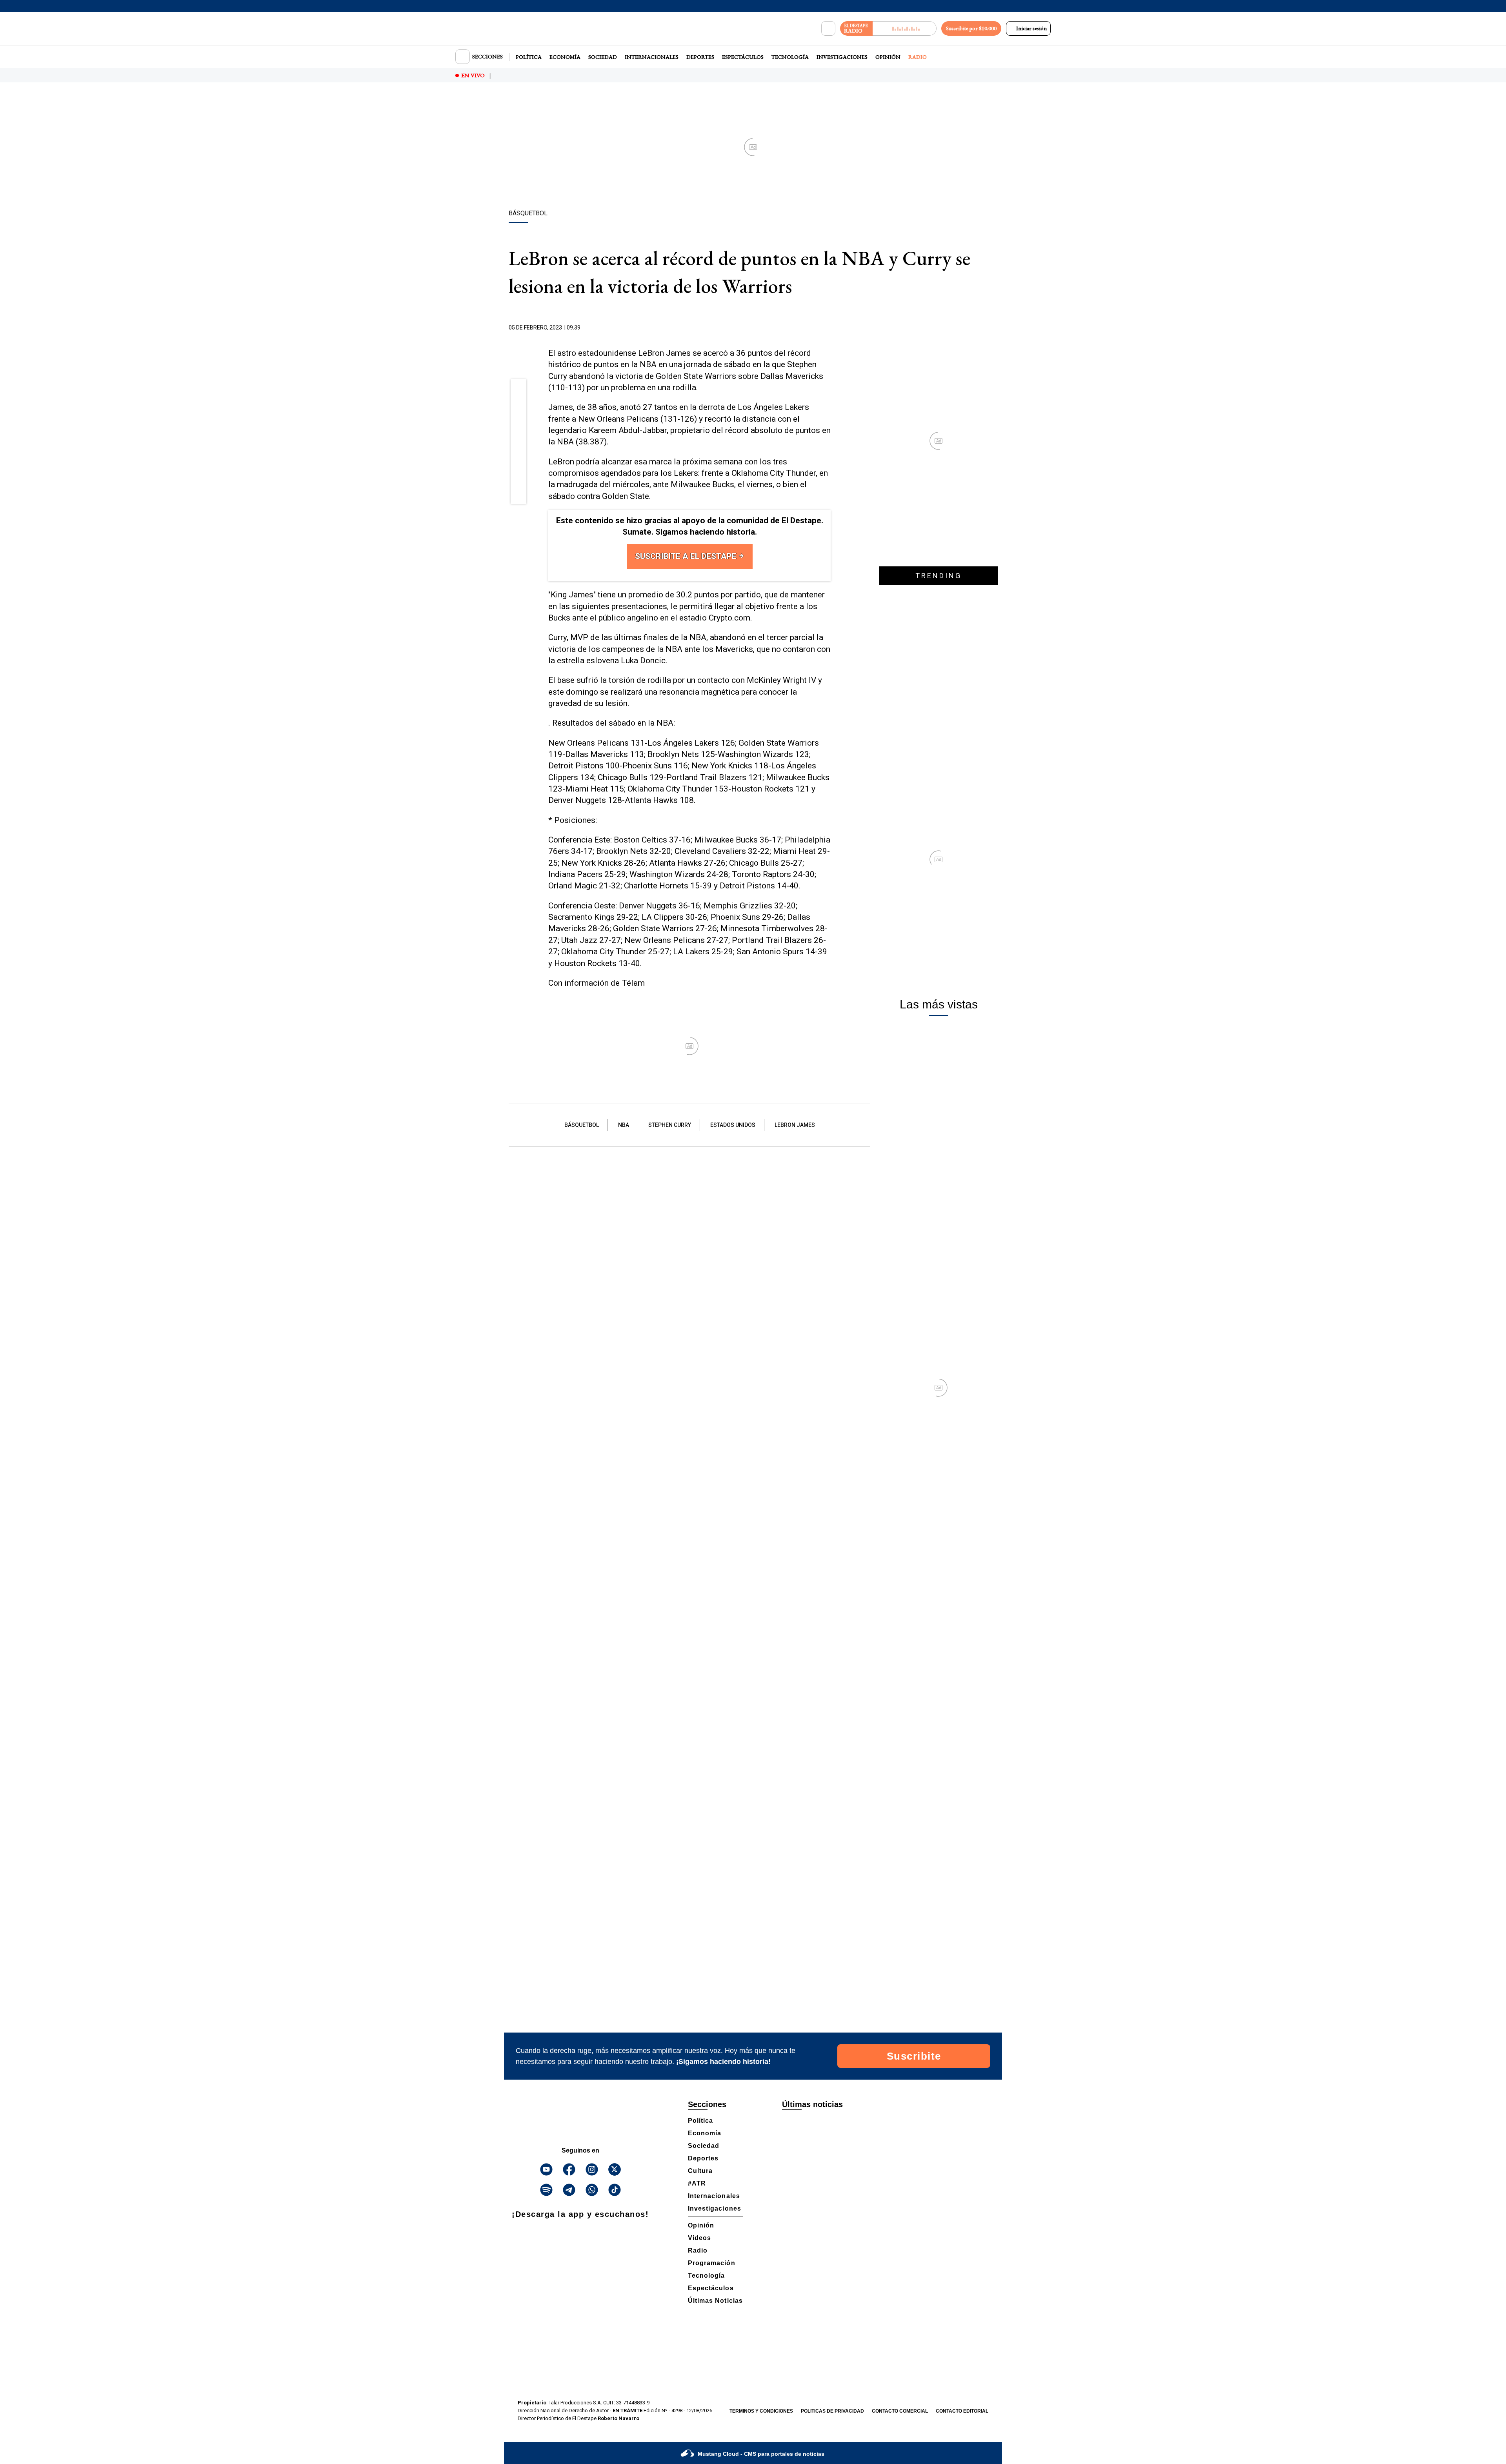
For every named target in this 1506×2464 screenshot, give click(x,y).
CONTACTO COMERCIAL (900, 2411)
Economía (565, 57)
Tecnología (790, 57)
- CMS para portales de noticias (761, 2454)
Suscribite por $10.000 (971, 28)
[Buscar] (828, 29)
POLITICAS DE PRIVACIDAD (832, 2411)
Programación (712, 2263)
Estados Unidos (733, 1125)
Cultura (700, 2171)
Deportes (700, 57)
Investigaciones (842, 57)
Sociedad (603, 57)
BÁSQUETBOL (582, 1125)
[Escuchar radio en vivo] (905, 28)
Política (529, 57)
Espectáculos (743, 57)
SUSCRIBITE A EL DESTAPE (687, 556)
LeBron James (795, 1125)
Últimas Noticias (715, 2301)
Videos (699, 2238)
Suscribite (914, 2056)
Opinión (888, 57)
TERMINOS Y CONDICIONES (761, 2411)
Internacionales (652, 57)
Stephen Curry (670, 1125)
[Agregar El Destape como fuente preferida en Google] (829, 328)
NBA (624, 1125)
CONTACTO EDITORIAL (962, 2411)
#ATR (697, 2183)
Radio (918, 57)
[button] (519, 389)
